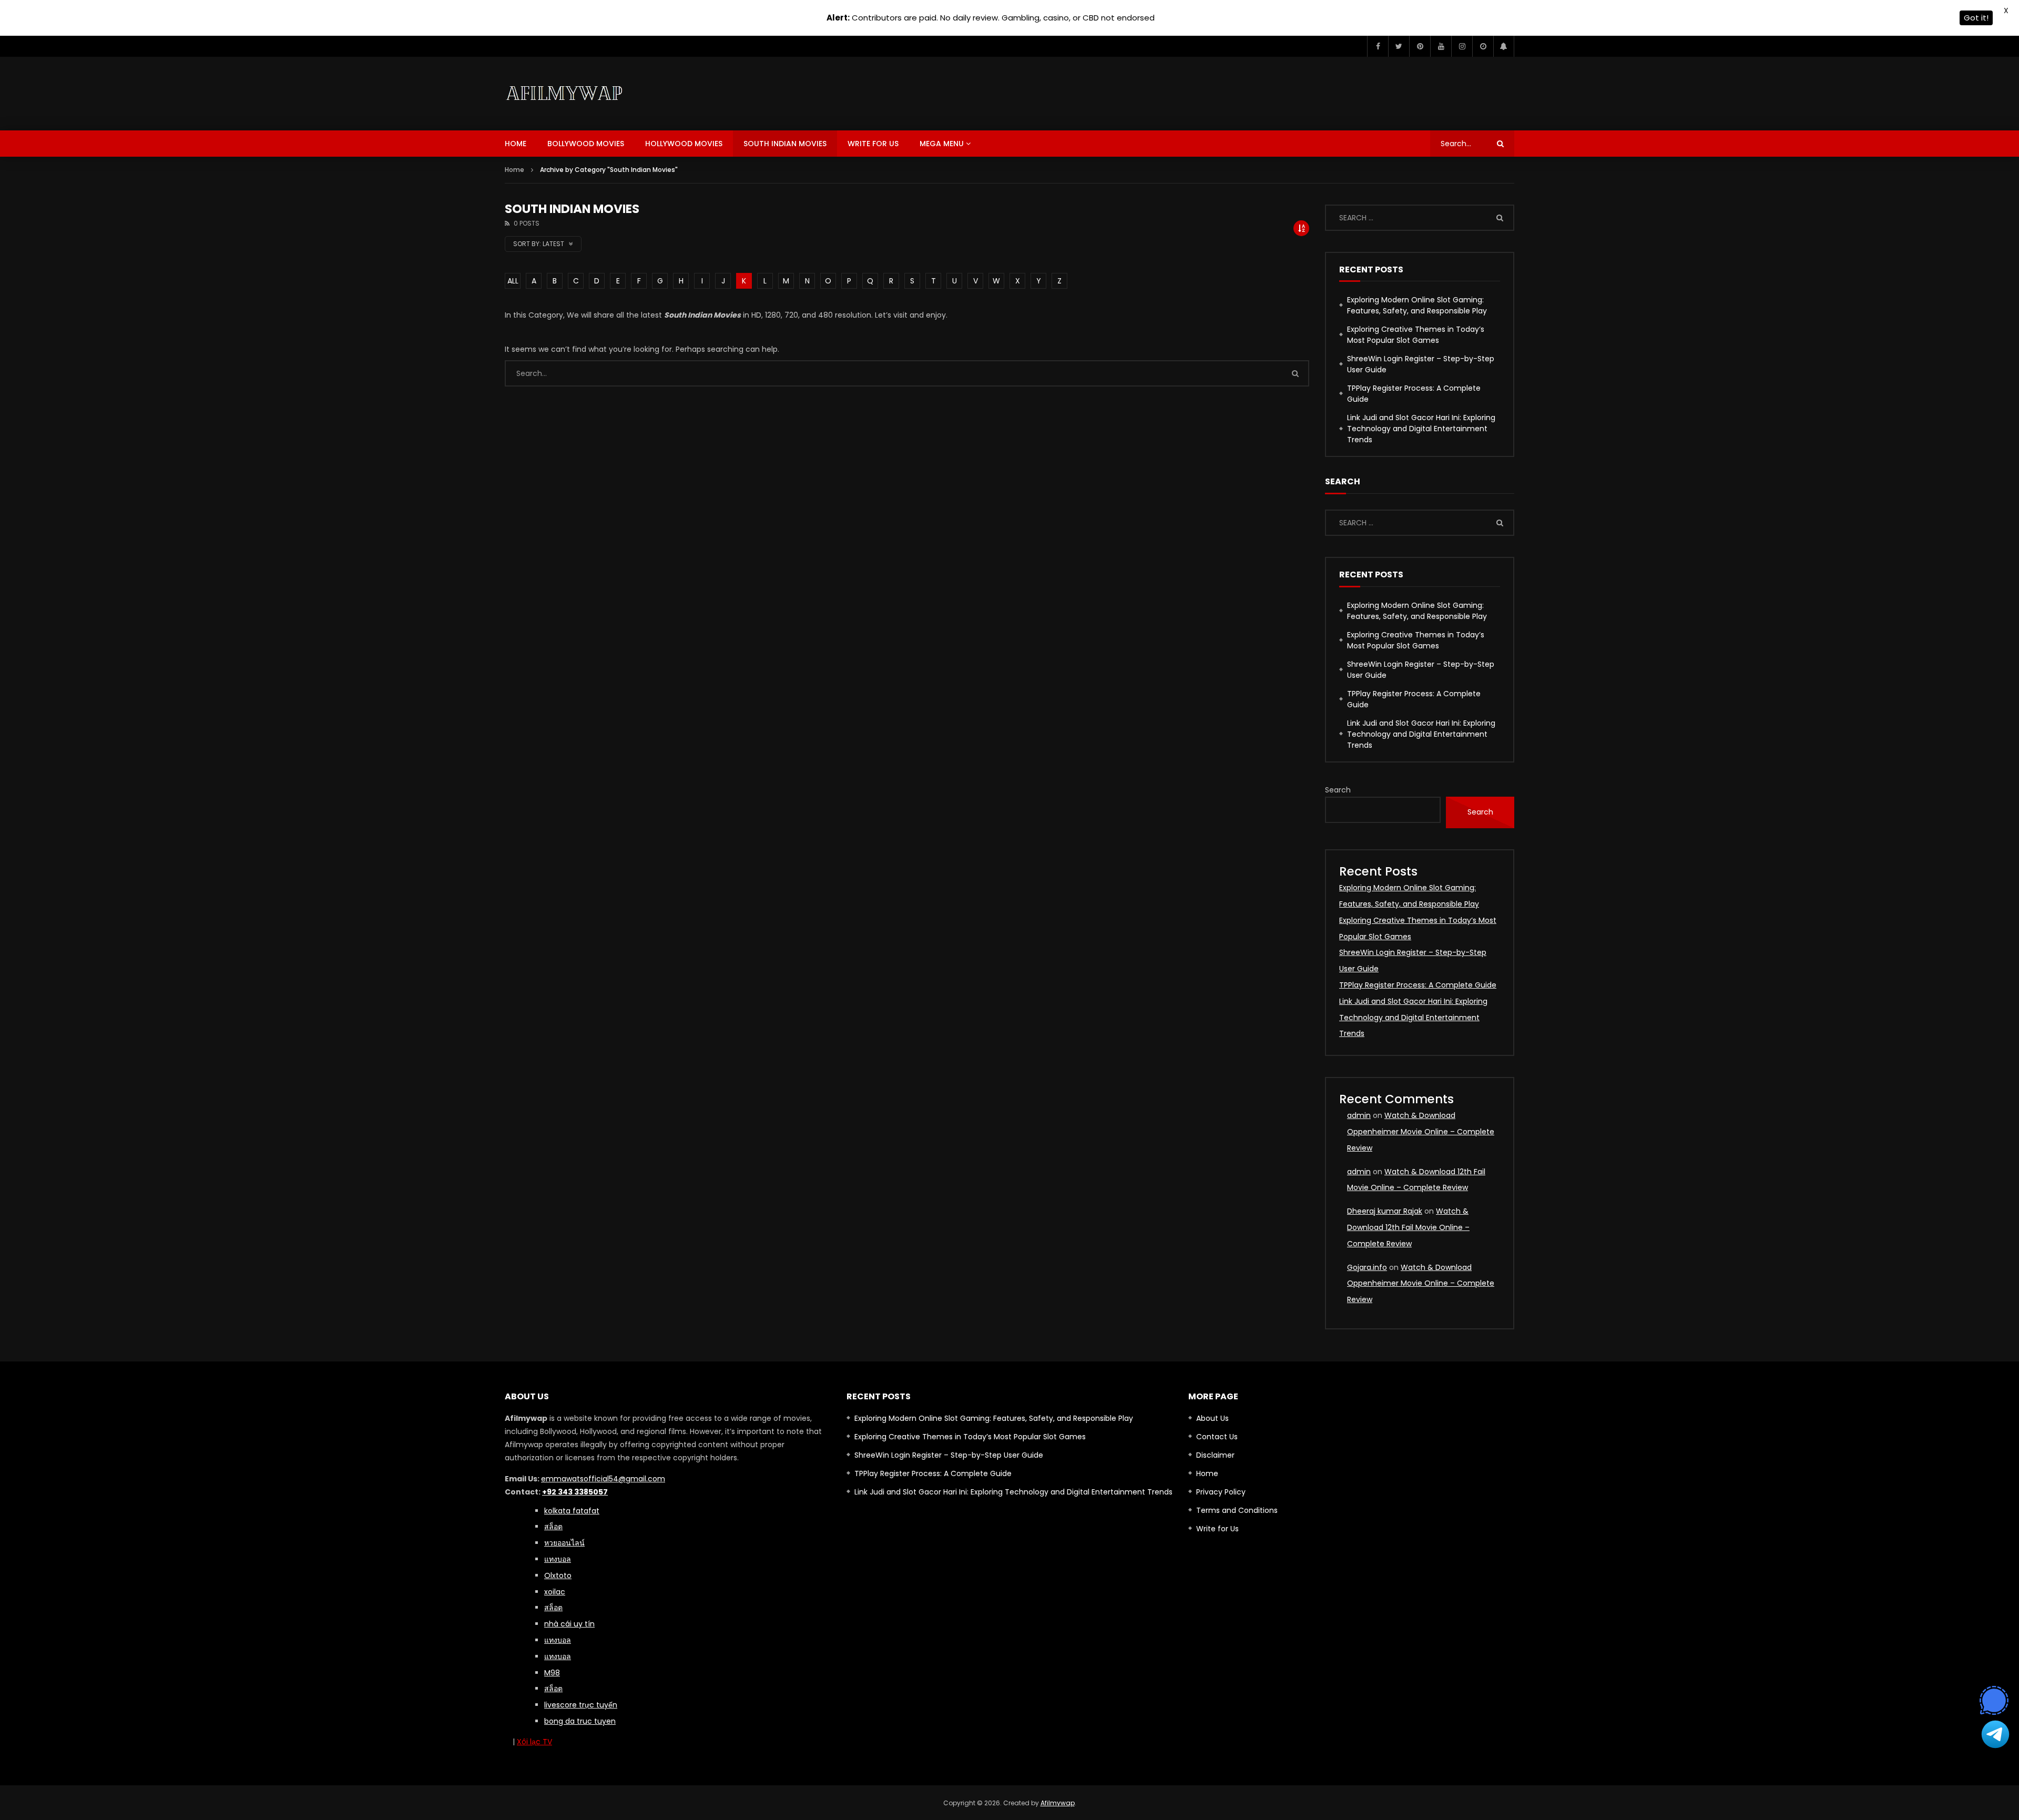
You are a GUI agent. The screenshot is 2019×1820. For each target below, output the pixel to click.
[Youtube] (1441, 46)
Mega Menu (942, 144)
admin (1359, 1115)
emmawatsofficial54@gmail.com (603, 1479)
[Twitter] (1399, 46)
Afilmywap (1058, 1803)
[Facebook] (1378, 46)
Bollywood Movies (586, 144)
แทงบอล (558, 1559)
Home (516, 144)
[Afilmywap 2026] (567, 94)
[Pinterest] (1420, 46)
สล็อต (553, 1689)
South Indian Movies (785, 144)
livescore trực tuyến (581, 1705)
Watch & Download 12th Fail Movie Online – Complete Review (1408, 1227)
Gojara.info (1367, 1267)
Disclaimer (1215, 1455)
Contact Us (1217, 1437)
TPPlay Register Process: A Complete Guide (1414, 394)
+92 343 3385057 (575, 1492)
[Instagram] (1462, 46)
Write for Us (873, 144)
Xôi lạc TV (534, 1742)
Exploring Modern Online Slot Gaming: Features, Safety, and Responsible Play (1417, 305)
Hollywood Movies (684, 144)
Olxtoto (558, 1575)
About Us (1212, 1418)
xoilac (555, 1592)
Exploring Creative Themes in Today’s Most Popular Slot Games (1416, 335)
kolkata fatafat (572, 1511)
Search (1338, 790)
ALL (513, 281)
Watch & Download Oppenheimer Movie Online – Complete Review (1421, 1132)
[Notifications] (1504, 46)
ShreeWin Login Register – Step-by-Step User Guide (1421, 364)
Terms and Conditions (1237, 1510)
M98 (552, 1673)
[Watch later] (1483, 46)
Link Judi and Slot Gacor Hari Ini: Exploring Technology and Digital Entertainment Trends (1421, 429)
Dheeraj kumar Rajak (1385, 1211)
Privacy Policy (1221, 1492)
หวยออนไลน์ (564, 1543)
